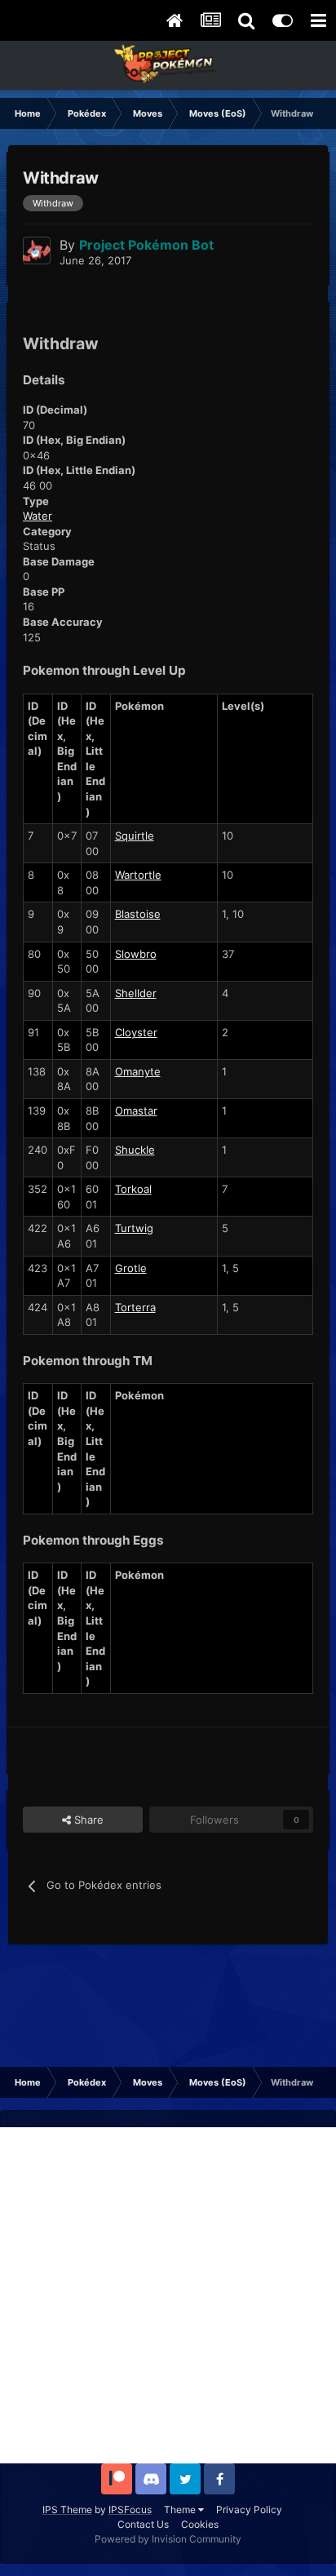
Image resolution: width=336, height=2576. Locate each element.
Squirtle (135, 836)
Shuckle (135, 1150)
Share (87, 1820)
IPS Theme (67, 2509)
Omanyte (138, 1071)
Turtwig (134, 1228)
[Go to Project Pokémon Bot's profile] (37, 251)
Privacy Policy (249, 2509)
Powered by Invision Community (168, 2539)
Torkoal (133, 1189)
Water (38, 516)
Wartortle (138, 875)
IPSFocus (130, 2509)
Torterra (135, 1307)
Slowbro (136, 954)
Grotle (131, 1268)
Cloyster (136, 1032)
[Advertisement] (168, 2295)
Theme (181, 2509)
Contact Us (143, 2524)
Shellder (136, 993)
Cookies (200, 2524)
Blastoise (138, 914)
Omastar (136, 1111)
